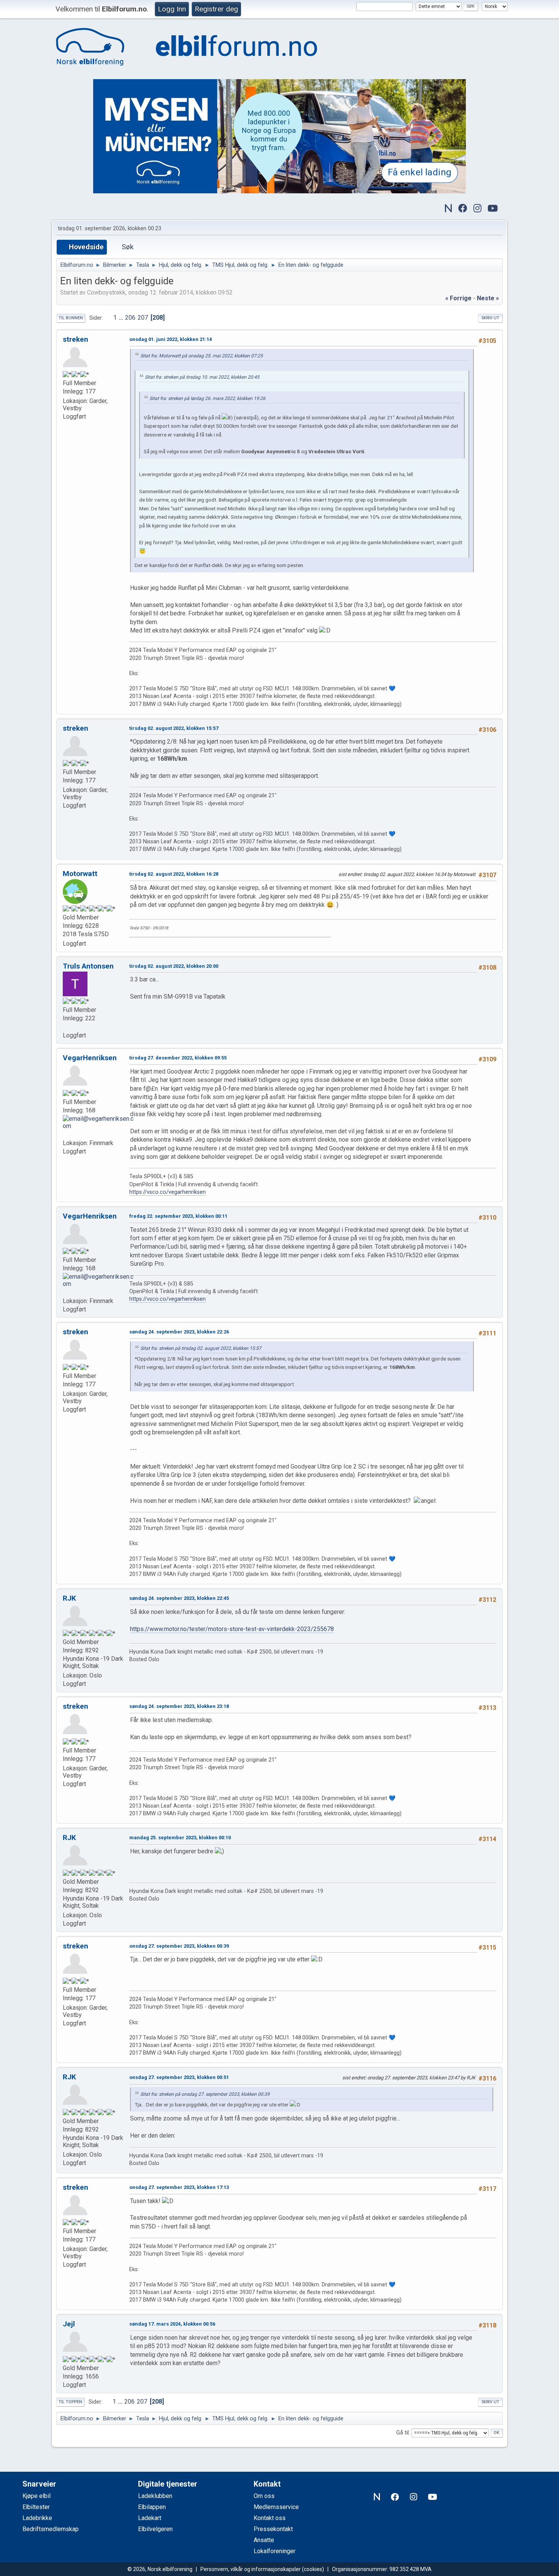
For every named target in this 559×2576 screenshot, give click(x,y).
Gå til (403, 2433)
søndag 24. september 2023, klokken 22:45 (179, 1598)
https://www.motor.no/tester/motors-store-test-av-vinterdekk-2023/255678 (232, 1629)
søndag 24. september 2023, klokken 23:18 (179, 1706)
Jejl (69, 2324)
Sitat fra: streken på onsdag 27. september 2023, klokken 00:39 (205, 2094)
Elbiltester (36, 2507)
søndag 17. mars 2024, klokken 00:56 (172, 2324)
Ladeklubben (155, 2496)
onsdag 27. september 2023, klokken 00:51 (179, 2077)
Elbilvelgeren (155, 2529)
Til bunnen (71, 318)
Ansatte (264, 2540)
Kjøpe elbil (37, 2496)
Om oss (264, 2496)
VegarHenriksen (90, 1058)
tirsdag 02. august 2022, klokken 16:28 (174, 874)
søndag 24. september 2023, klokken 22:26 (179, 1332)
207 (143, 318)
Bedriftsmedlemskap (51, 2529)
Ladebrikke (37, 2518)
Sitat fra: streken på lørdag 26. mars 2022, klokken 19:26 (207, 398)
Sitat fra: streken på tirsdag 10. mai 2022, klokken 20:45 (202, 377)
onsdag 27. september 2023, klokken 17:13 (179, 2187)
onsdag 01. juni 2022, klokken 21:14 (171, 339)
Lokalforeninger (275, 2551)
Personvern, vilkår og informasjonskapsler (251, 2569)
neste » (488, 298)
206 (130, 318)
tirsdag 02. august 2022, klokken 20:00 (174, 966)
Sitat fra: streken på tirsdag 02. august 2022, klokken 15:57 (201, 1348)
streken (75, 339)
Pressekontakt (273, 2529)
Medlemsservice (276, 2507)
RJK (69, 1598)
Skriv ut (490, 318)
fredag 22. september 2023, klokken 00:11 (178, 1216)
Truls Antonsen (88, 966)
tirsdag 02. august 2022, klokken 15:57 (174, 728)
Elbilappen (152, 2507)
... (122, 318)
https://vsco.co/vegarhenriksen (168, 1192)
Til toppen (70, 2402)
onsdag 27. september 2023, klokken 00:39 (179, 1946)
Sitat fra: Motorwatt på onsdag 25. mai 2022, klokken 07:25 (202, 356)
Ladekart (150, 2518)
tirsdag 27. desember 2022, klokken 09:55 (178, 1058)
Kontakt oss (270, 2518)
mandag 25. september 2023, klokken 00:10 (180, 1838)
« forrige (458, 298)
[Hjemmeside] (66, 1134)
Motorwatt (80, 874)
